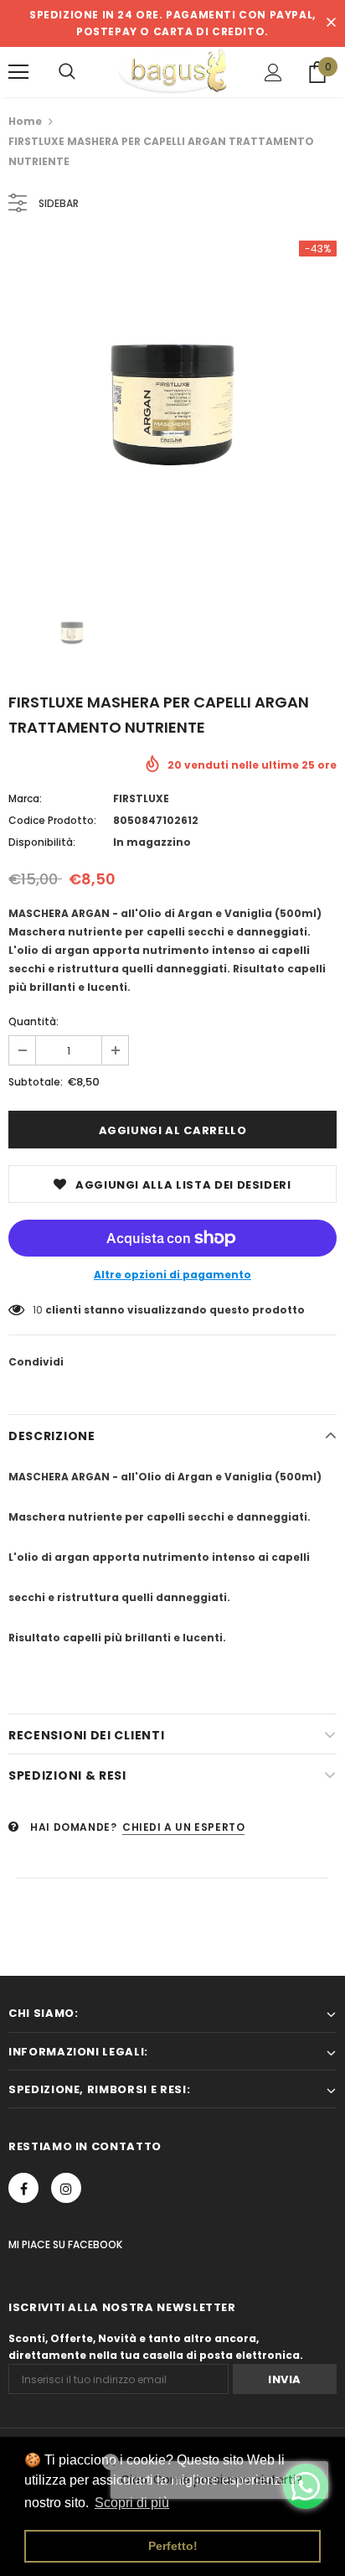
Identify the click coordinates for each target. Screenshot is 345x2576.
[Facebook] (23, 2188)
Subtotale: (36, 1082)
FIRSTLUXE (141, 798)
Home (25, 121)
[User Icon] (273, 73)
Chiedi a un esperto (183, 1827)
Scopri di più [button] (132, 2503)
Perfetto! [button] (173, 2546)
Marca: (25, 798)
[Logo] (172, 71)
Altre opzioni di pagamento (172, 1275)
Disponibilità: (42, 842)
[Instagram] (66, 2188)
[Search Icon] (67, 72)
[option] (172, 405)
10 (38, 1310)
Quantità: (33, 1021)
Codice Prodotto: (52, 820)
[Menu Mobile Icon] (18, 72)
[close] (331, 23)
